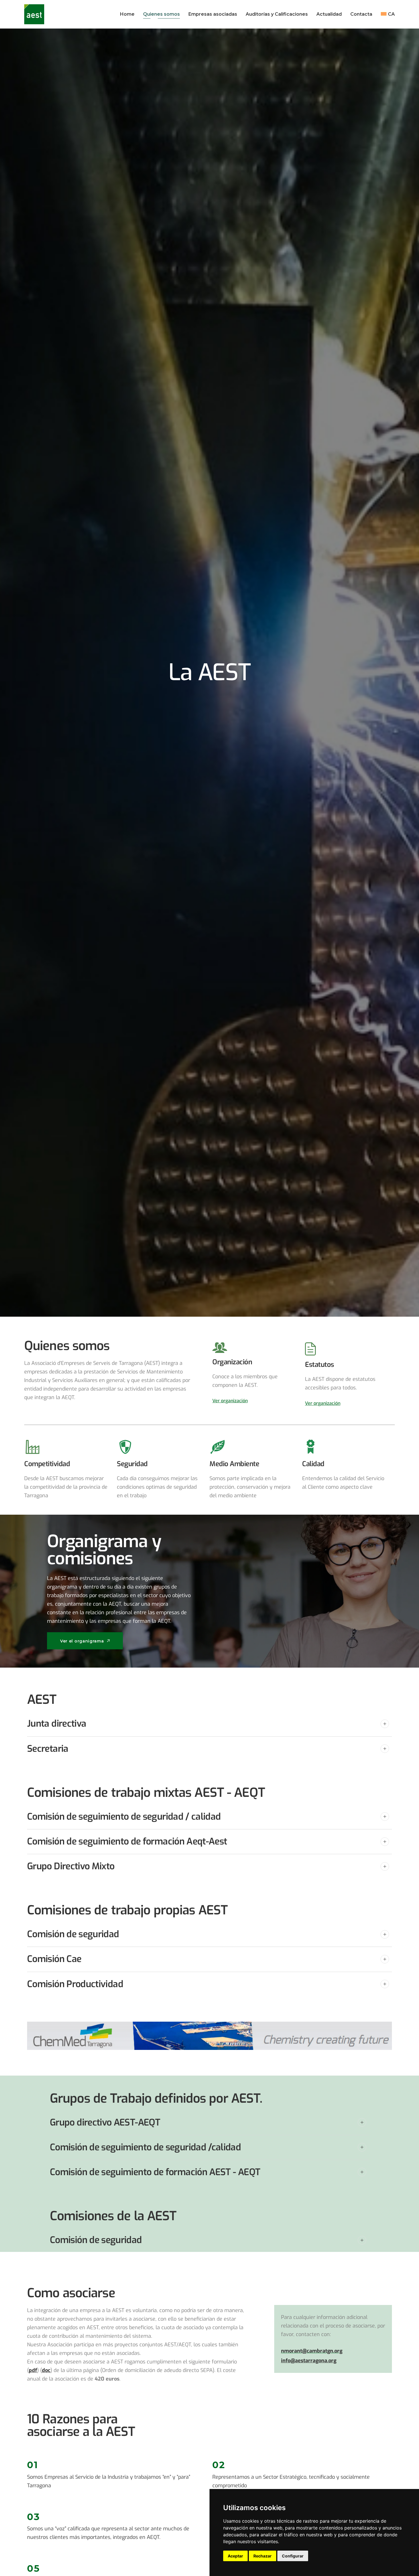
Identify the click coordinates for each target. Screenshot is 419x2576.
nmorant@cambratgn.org (312, 2351)
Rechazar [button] (263, 2556)
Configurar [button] (293, 2556)
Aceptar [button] (235, 2556)
